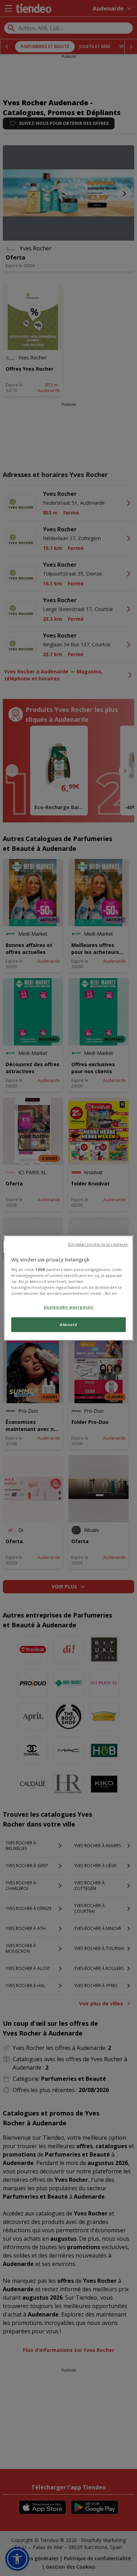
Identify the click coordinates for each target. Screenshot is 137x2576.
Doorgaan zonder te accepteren (98, 1244)
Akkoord (68, 1325)
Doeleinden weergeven (68, 1307)
